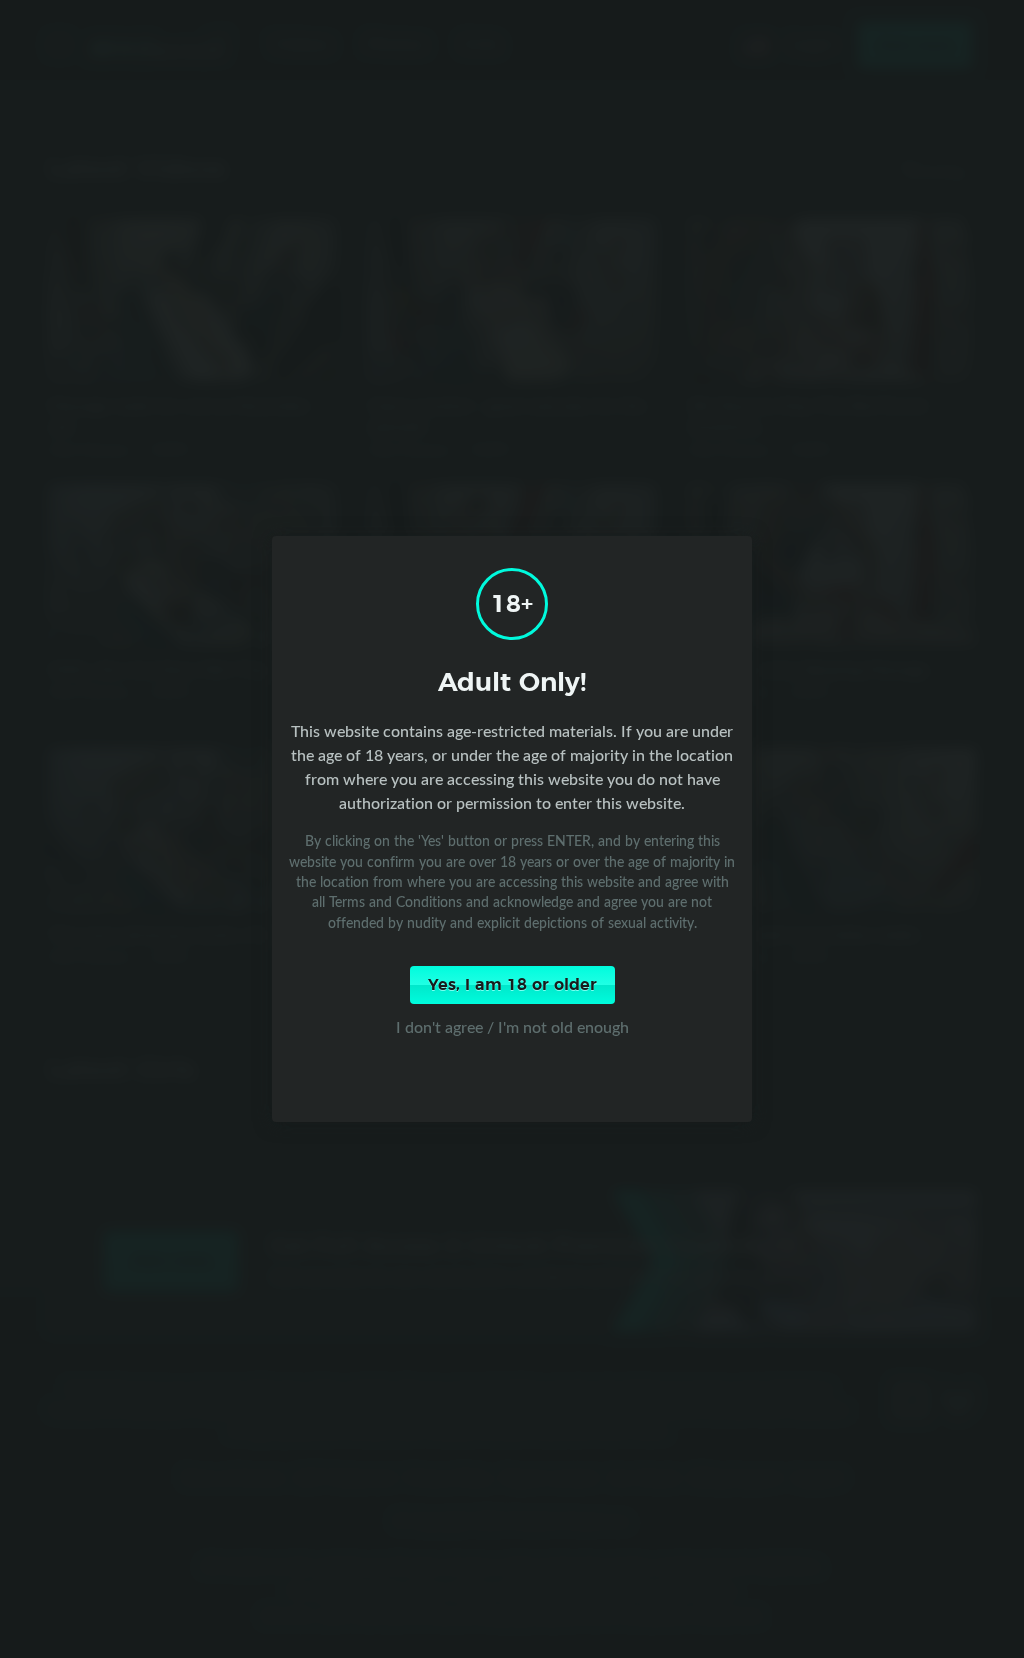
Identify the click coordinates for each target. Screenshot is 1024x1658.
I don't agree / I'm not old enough (512, 1027)
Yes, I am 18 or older (512, 985)
